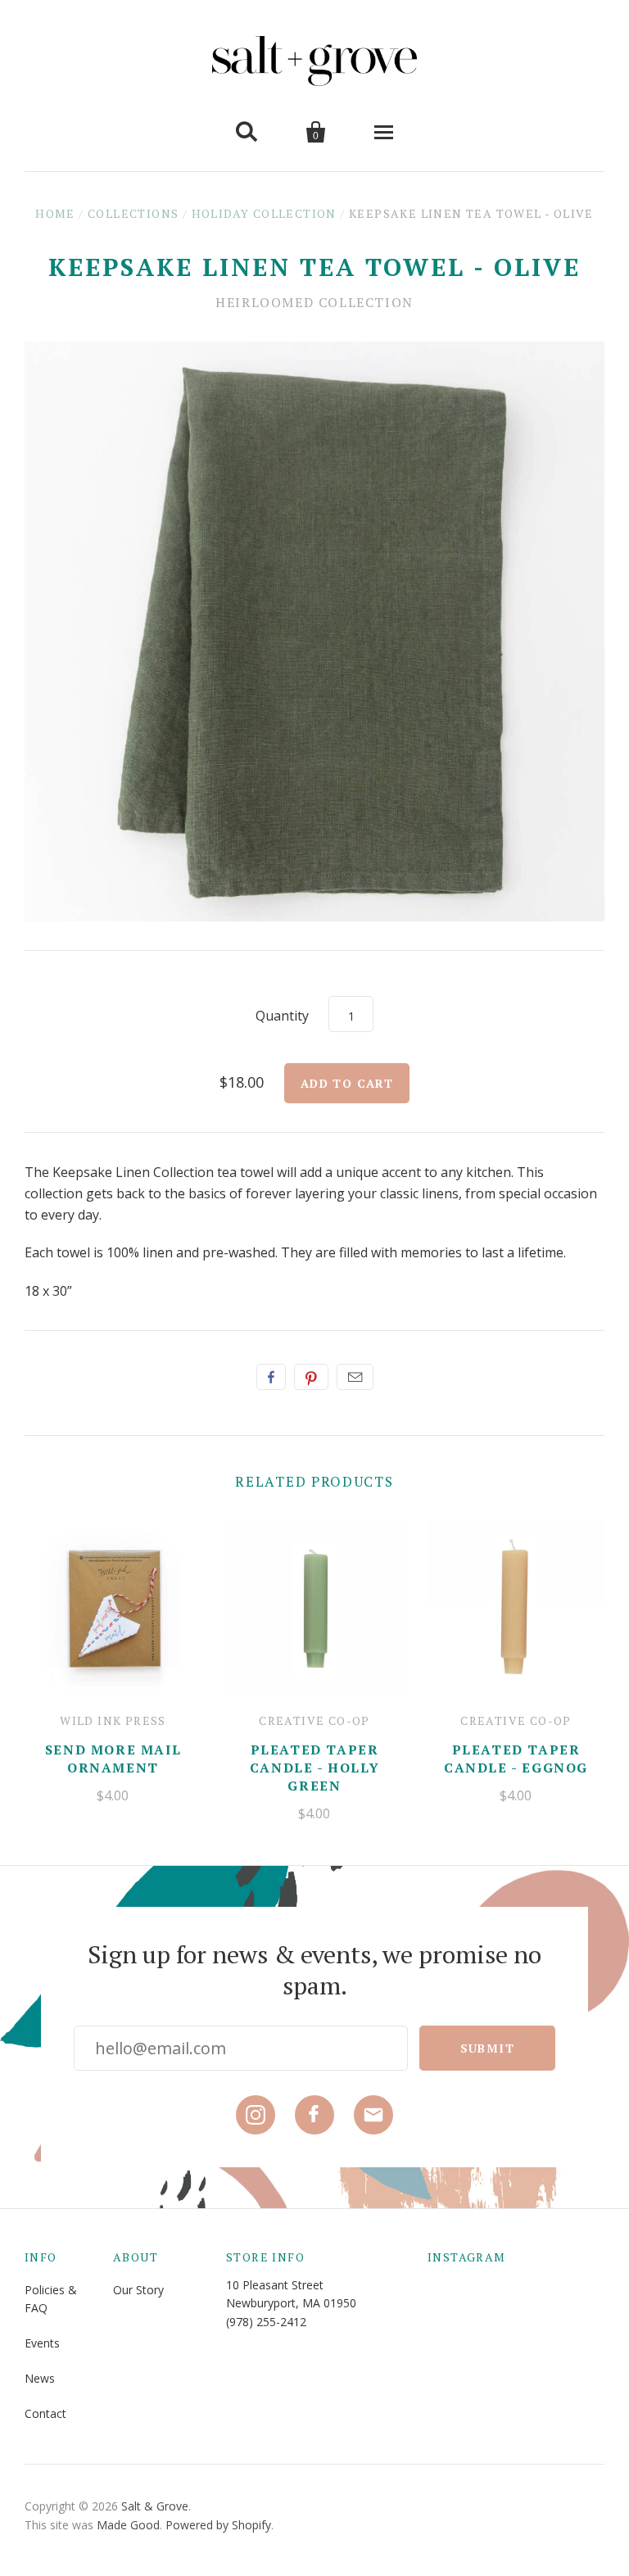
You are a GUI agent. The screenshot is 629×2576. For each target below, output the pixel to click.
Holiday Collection (264, 213)
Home (55, 213)
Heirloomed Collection (314, 302)
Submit (487, 2048)
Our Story (138, 2290)
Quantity (282, 1016)
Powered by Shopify (218, 2525)
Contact (45, 2413)
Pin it (311, 1377)
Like (271, 1377)
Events (42, 2343)
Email (355, 1377)
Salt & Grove (155, 2506)
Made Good (128, 2525)
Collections (133, 213)
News (40, 2378)
